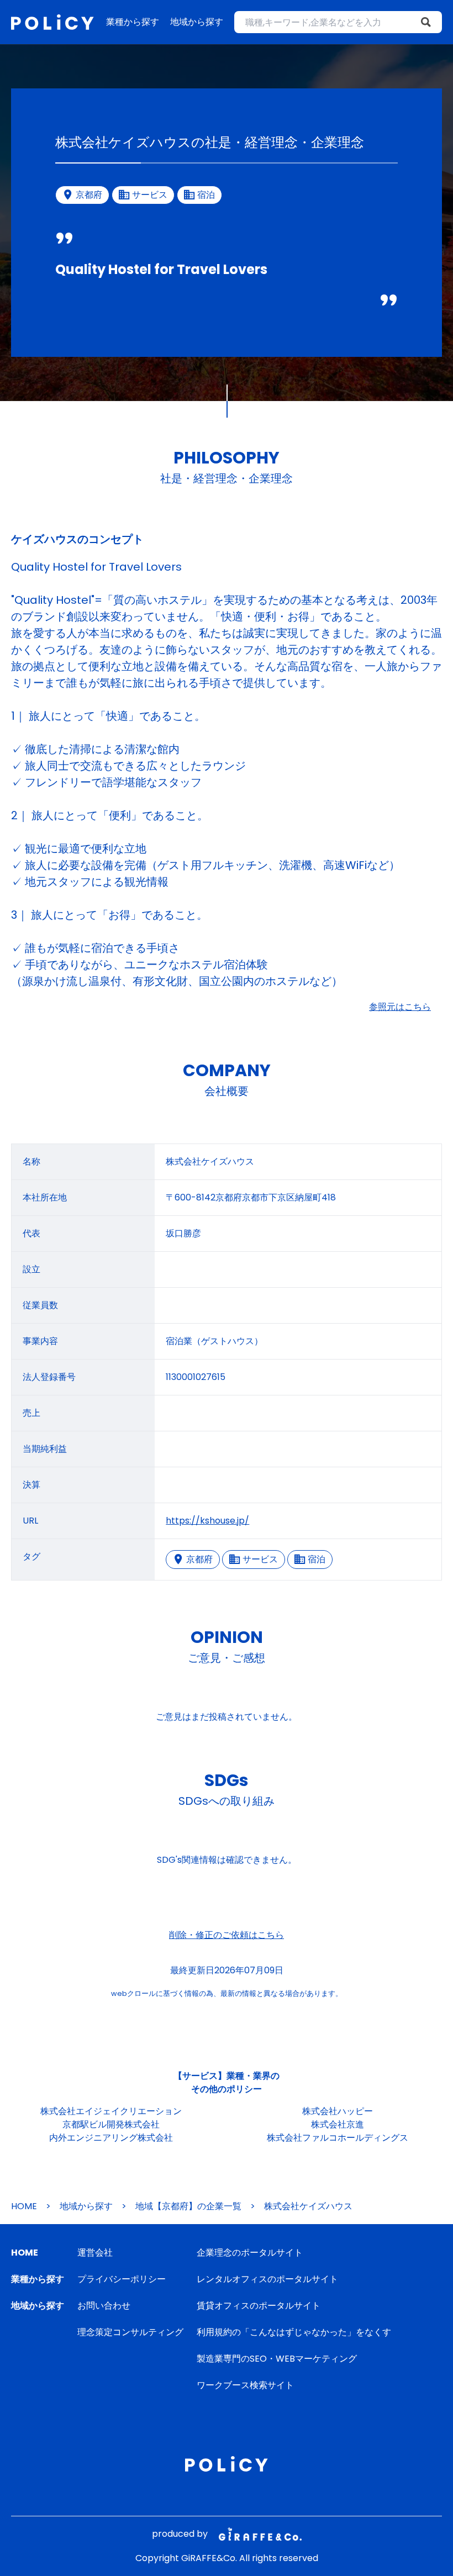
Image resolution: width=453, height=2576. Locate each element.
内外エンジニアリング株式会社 (111, 2138)
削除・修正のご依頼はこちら (227, 1935)
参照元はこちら (400, 1007)
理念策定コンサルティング (130, 2332)
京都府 (199, 1559)
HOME (24, 2206)
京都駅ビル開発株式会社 (111, 2124)
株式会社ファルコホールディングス (338, 2138)
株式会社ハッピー (338, 2111)
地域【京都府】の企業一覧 (188, 2206)
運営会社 (95, 2253)
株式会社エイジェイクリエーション (111, 2111)
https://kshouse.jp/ (207, 1521)
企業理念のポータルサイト (250, 2253)
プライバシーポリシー (122, 2279)
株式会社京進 (338, 2124)
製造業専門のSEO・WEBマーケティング (277, 2359)
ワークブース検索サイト (245, 2385)
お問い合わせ (104, 2306)
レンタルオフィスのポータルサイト (267, 2279)
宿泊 (317, 1559)
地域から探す (197, 22)
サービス (260, 1559)
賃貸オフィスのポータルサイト (259, 2306)
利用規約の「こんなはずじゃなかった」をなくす (294, 2332)
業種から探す (133, 22)
